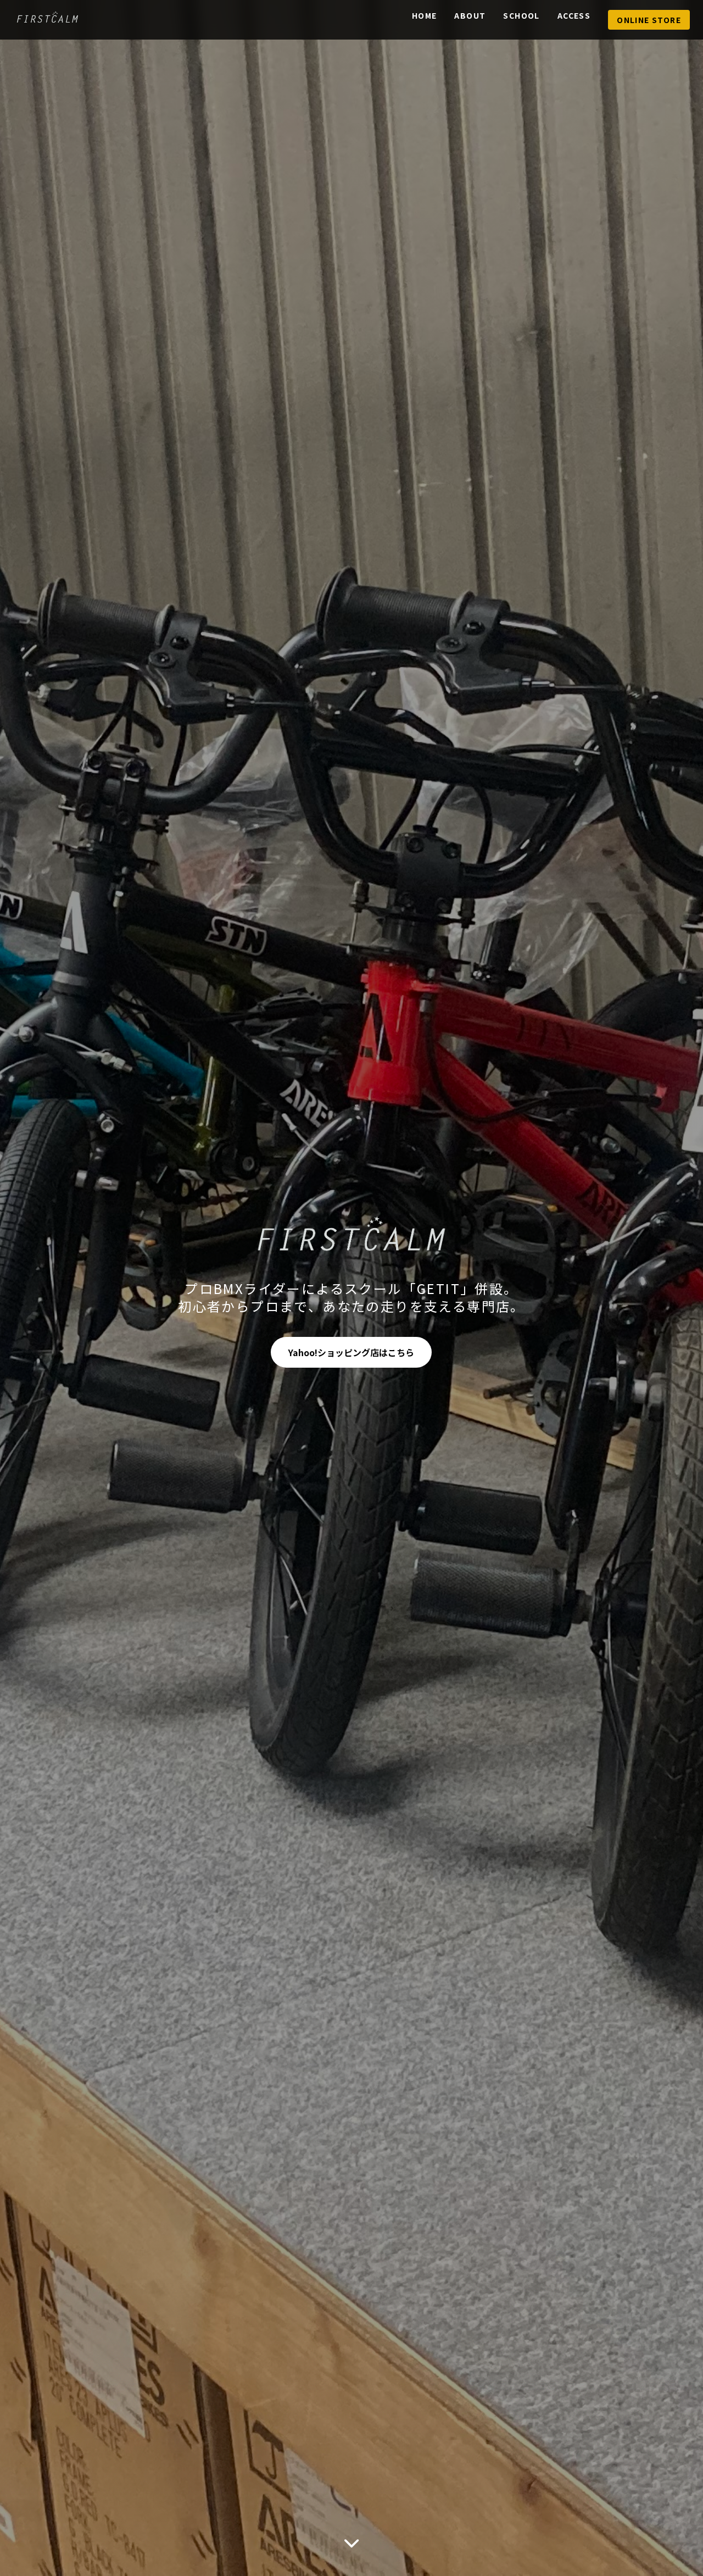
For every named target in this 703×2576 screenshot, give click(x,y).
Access (574, 15)
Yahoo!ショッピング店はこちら (351, 1352)
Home (425, 15)
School (521, 15)
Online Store (649, 20)
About (470, 15)
